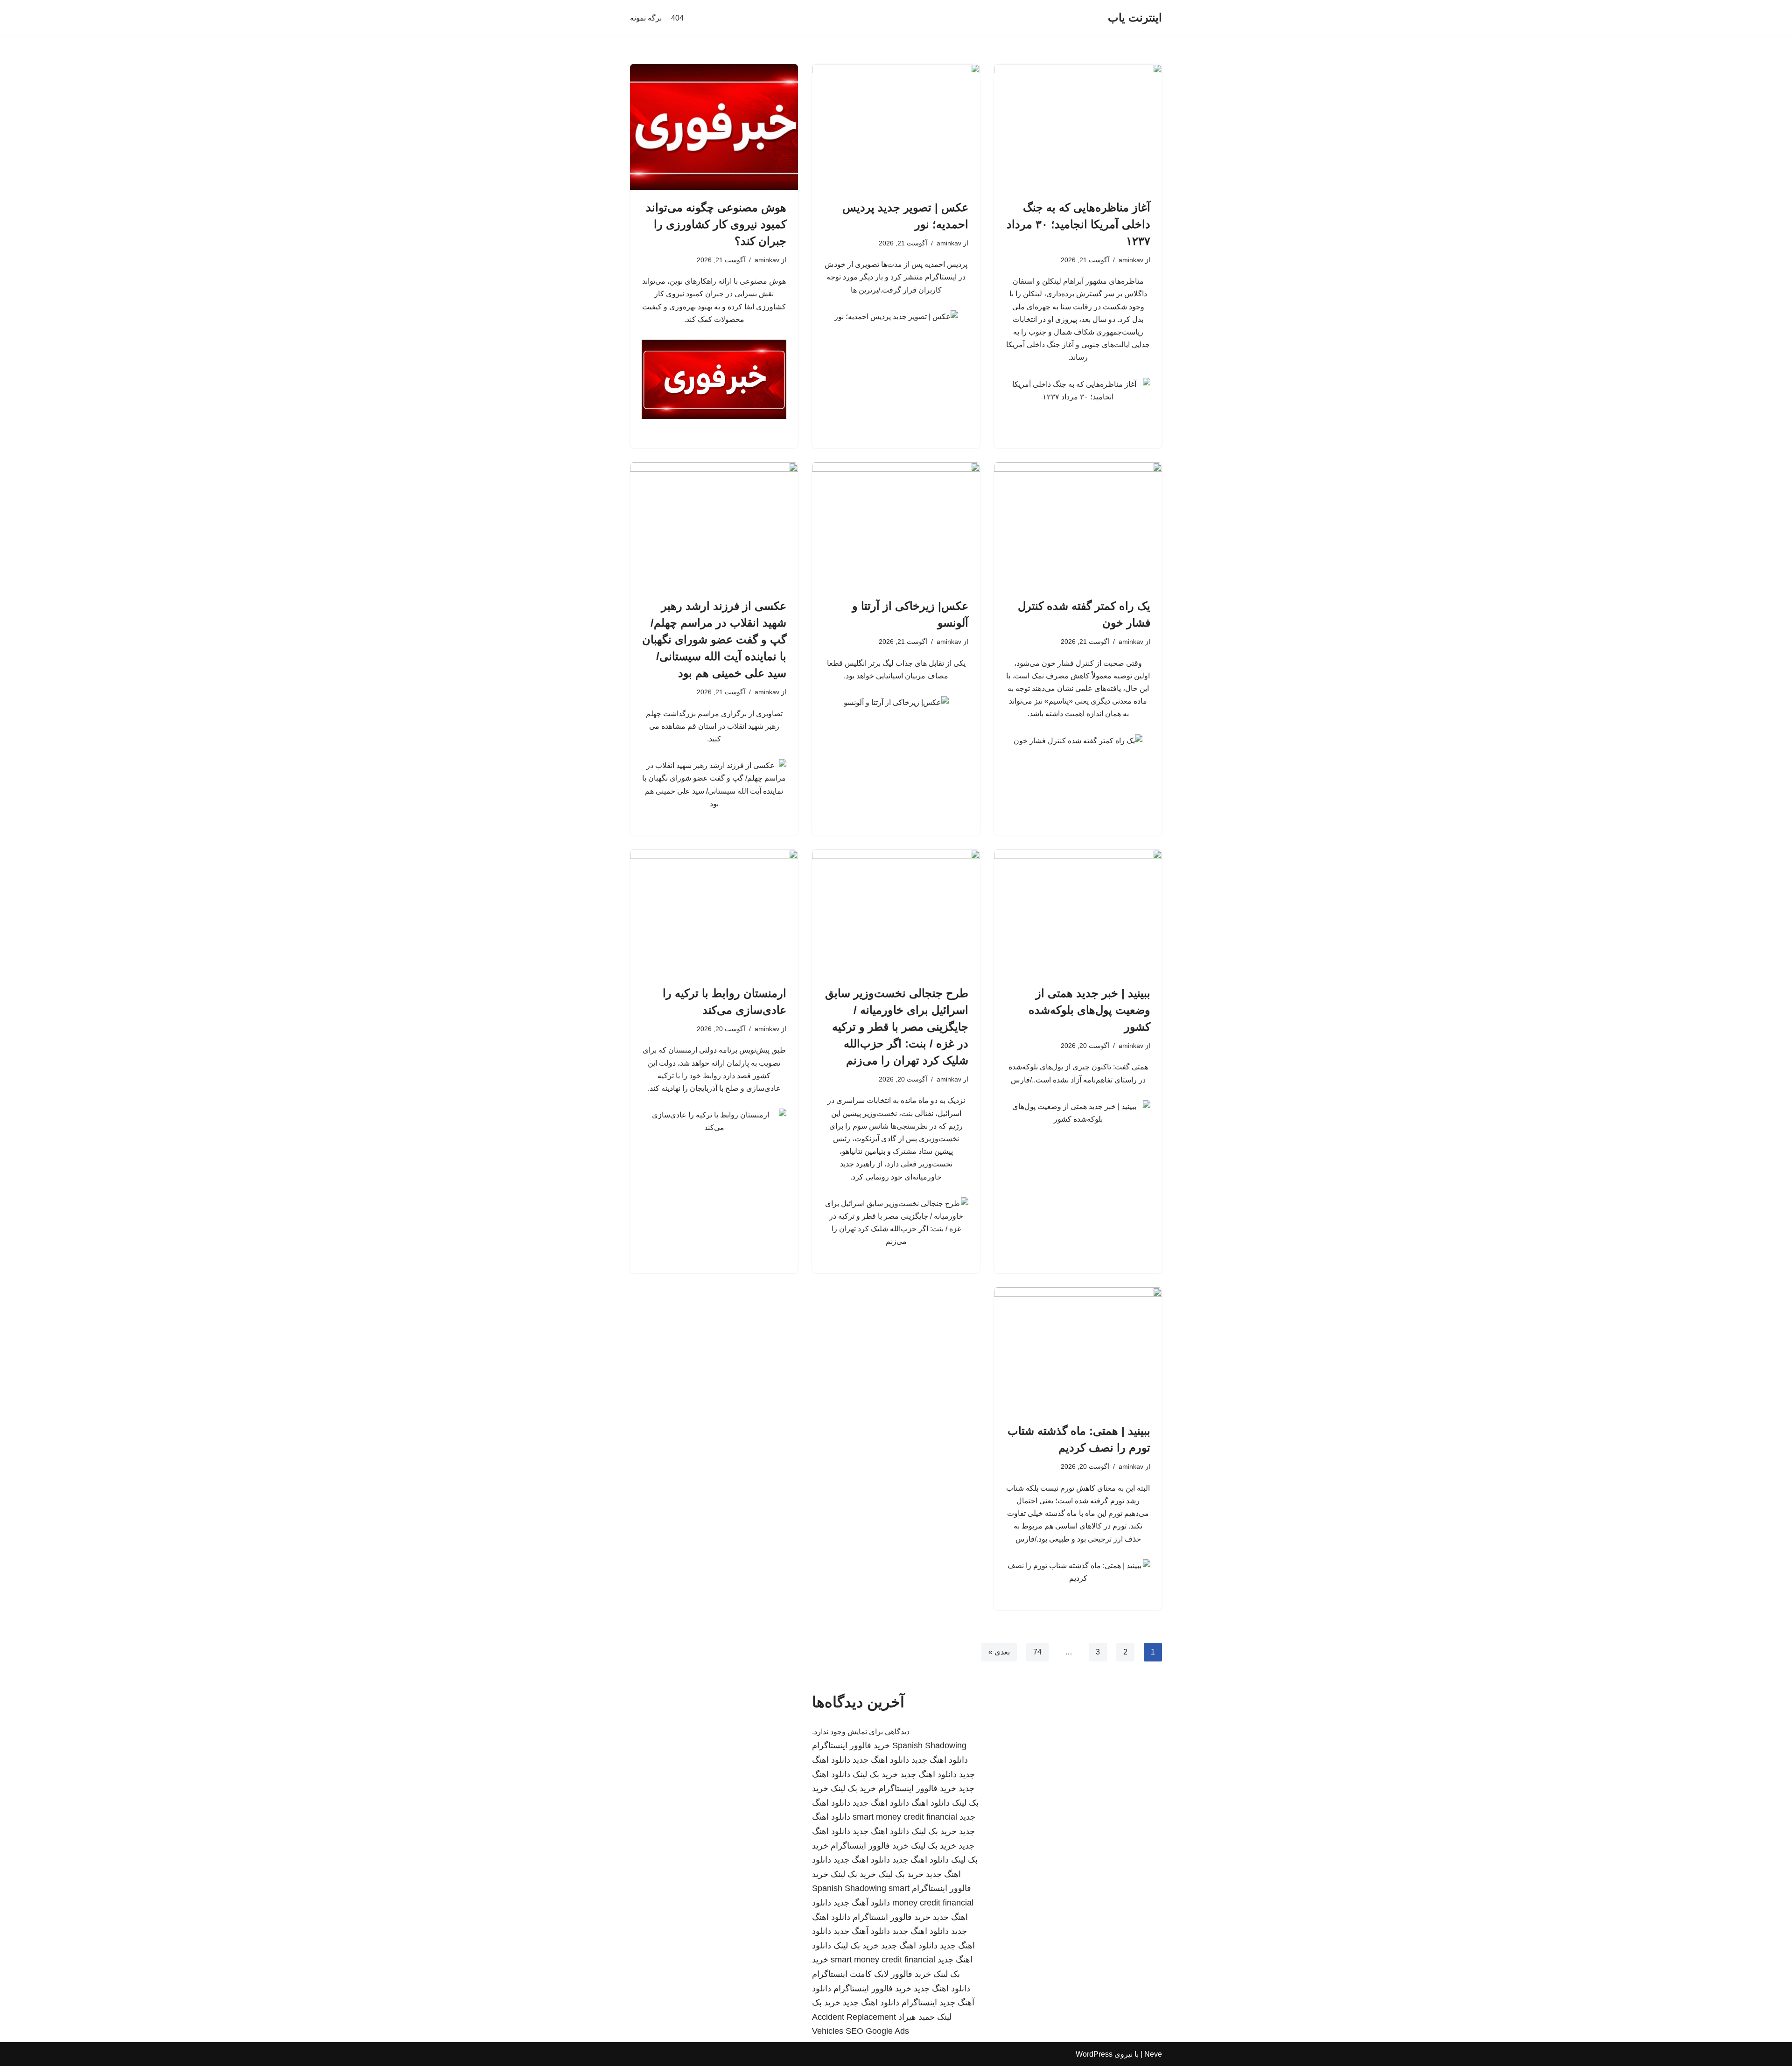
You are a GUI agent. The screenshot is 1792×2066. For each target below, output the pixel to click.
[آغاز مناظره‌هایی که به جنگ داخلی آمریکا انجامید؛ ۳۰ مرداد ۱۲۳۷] (1078, 127)
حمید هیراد (917, 2017)
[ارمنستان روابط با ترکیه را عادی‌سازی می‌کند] (714, 913)
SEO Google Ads (877, 2031)
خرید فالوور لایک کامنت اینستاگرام (871, 1974)
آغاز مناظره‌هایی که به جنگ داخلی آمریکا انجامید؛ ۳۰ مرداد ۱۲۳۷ (1078, 224)
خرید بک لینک (875, 1774)
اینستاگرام (919, 2003)
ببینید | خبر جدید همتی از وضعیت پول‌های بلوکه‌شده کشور (1089, 1010)
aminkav (1131, 260)
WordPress (1094, 2054)
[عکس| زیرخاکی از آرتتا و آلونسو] (896, 525)
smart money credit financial (905, 1817)
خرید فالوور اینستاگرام (851, 1745)
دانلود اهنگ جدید (940, 1760)
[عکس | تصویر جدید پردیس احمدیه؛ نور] (896, 127)
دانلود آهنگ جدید (862, 1903)
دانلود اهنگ (931, 1803)
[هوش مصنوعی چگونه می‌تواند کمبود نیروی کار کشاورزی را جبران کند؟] (714, 127)
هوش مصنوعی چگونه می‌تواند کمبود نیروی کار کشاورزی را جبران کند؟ (716, 224)
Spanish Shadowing (929, 1745)
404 (677, 18)
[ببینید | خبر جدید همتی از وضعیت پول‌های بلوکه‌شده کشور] (1078, 913)
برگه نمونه (646, 18)
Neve (1153, 2054)
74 (1037, 1652)
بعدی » (999, 1652)
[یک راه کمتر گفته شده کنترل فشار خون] (1078, 525)
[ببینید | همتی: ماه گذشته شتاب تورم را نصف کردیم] (1078, 1350)
